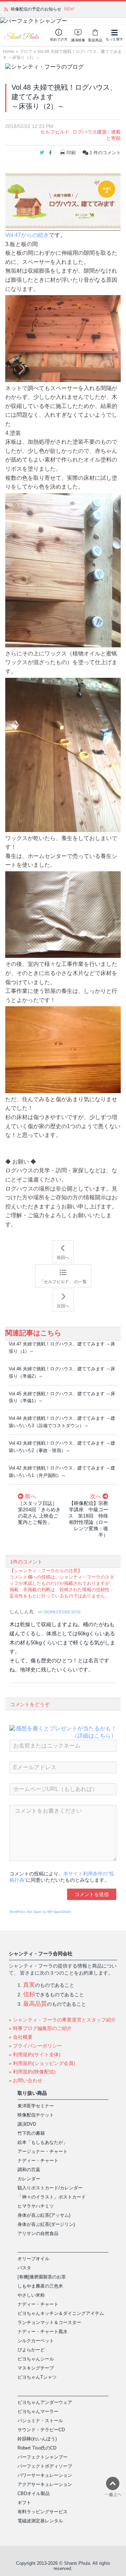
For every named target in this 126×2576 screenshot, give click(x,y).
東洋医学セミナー (36, 2106)
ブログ (26, 52)
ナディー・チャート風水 (43, 2332)
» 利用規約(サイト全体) (35, 2054)
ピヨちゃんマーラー (38, 2411)
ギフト (24, 2503)
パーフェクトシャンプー (43, 2457)
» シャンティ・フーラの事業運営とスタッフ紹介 (62, 2020)
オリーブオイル (33, 2259)
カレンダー (29, 2179)
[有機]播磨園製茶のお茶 (42, 2277)
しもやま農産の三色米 (40, 2286)
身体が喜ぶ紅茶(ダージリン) (46, 2224)
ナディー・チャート (38, 2161)
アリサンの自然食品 (38, 2233)
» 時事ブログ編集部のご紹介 (40, 2028)
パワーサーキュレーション (45, 2475)
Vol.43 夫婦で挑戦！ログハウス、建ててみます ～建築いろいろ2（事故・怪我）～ (62, 1447)
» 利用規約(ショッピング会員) (42, 2063)
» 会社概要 (21, 2037)
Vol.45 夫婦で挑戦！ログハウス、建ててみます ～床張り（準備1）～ (62, 1397)
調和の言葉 (29, 2170)
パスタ (24, 2268)
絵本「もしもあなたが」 (43, 2142)
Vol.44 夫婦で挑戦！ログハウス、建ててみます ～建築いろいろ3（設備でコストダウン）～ (62, 1422)
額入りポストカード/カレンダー (50, 2188)
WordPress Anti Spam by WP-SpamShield (40, 1912)
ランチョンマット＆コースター (49, 2322)
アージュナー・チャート (43, 2151)
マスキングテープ (36, 2368)
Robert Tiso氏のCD (37, 2448)
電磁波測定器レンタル (40, 2521)
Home (9, 52)
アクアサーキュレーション (45, 2484)
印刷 (71, 153)
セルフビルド (55, 132)
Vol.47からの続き (27, 235)
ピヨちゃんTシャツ (37, 2377)
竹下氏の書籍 (31, 2133)
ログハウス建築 (90, 132)
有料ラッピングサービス (43, 2512)
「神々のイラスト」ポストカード (52, 2197)
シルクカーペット (36, 2341)
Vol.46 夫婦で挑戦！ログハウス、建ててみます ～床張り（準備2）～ (62, 1372)
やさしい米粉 (31, 2295)
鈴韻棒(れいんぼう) (37, 2439)
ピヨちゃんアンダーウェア (45, 2402)
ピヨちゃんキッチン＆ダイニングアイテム (61, 2313)
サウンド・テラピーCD (41, 2430)
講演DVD (27, 2124)
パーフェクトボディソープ (45, 2466)
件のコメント (105, 153)
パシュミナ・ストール (40, 2421)
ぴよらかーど (31, 2350)
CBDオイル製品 (34, 2493)
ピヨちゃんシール (36, 2359)
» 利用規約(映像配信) (32, 2072)
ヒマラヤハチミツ (36, 2206)
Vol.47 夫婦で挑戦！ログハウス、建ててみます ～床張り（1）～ (62, 1348)
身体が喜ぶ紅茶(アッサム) (44, 2215)
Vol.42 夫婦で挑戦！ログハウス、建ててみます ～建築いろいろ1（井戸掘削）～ (62, 1472)
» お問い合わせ (26, 2080)
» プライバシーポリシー (35, 2046)
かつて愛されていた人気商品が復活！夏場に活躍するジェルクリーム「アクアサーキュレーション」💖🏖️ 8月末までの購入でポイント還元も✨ (66, 9)
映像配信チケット (36, 2115)
